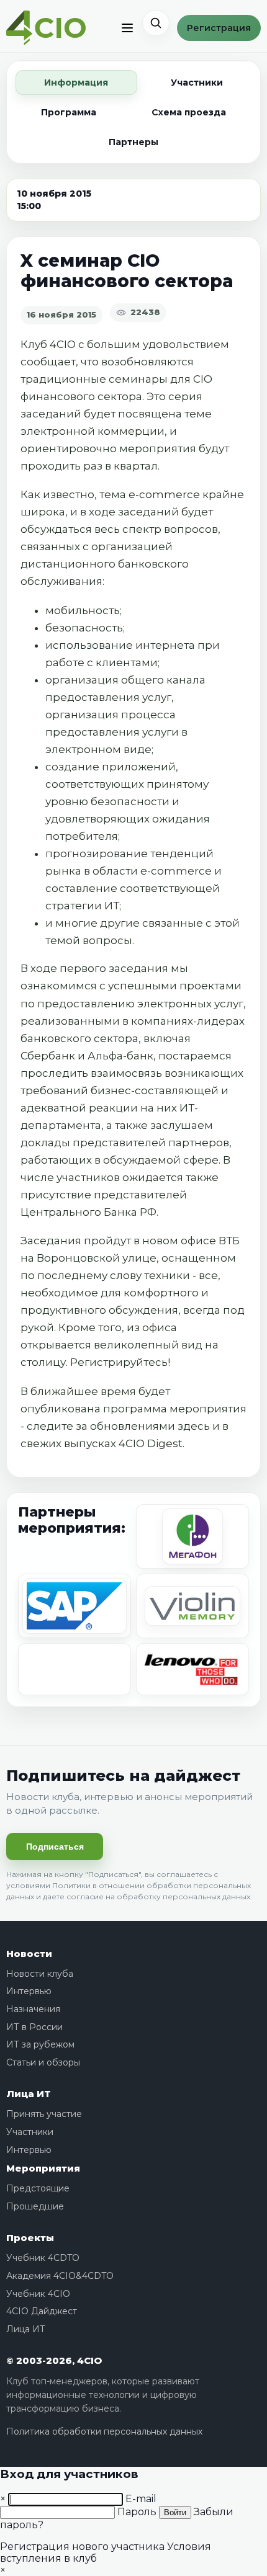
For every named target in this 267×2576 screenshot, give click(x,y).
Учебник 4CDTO (43, 2258)
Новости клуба (40, 1974)
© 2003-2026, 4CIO (54, 2360)
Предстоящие (38, 2188)
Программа (69, 112)
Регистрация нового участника (82, 2547)
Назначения (33, 2009)
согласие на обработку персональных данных (158, 1896)
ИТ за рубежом (40, 2044)
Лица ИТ (29, 2094)
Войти (175, 2512)
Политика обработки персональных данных (104, 2431)
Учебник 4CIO (38, 2294)
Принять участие (44, 2114)
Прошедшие (35, 2206)
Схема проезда (189, 112)
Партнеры (133, 142)
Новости (29, 1954)
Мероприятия (43, 2168)
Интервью (29, 1991)
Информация (76, 82)
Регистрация (219, 28)
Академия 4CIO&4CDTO (60, 2276)
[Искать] (156, 23)
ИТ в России (34, 2027)
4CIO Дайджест (42, 2311)
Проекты (30, 2238)
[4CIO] (46, 28)
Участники (197, 82)
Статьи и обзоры (43, 2062)
